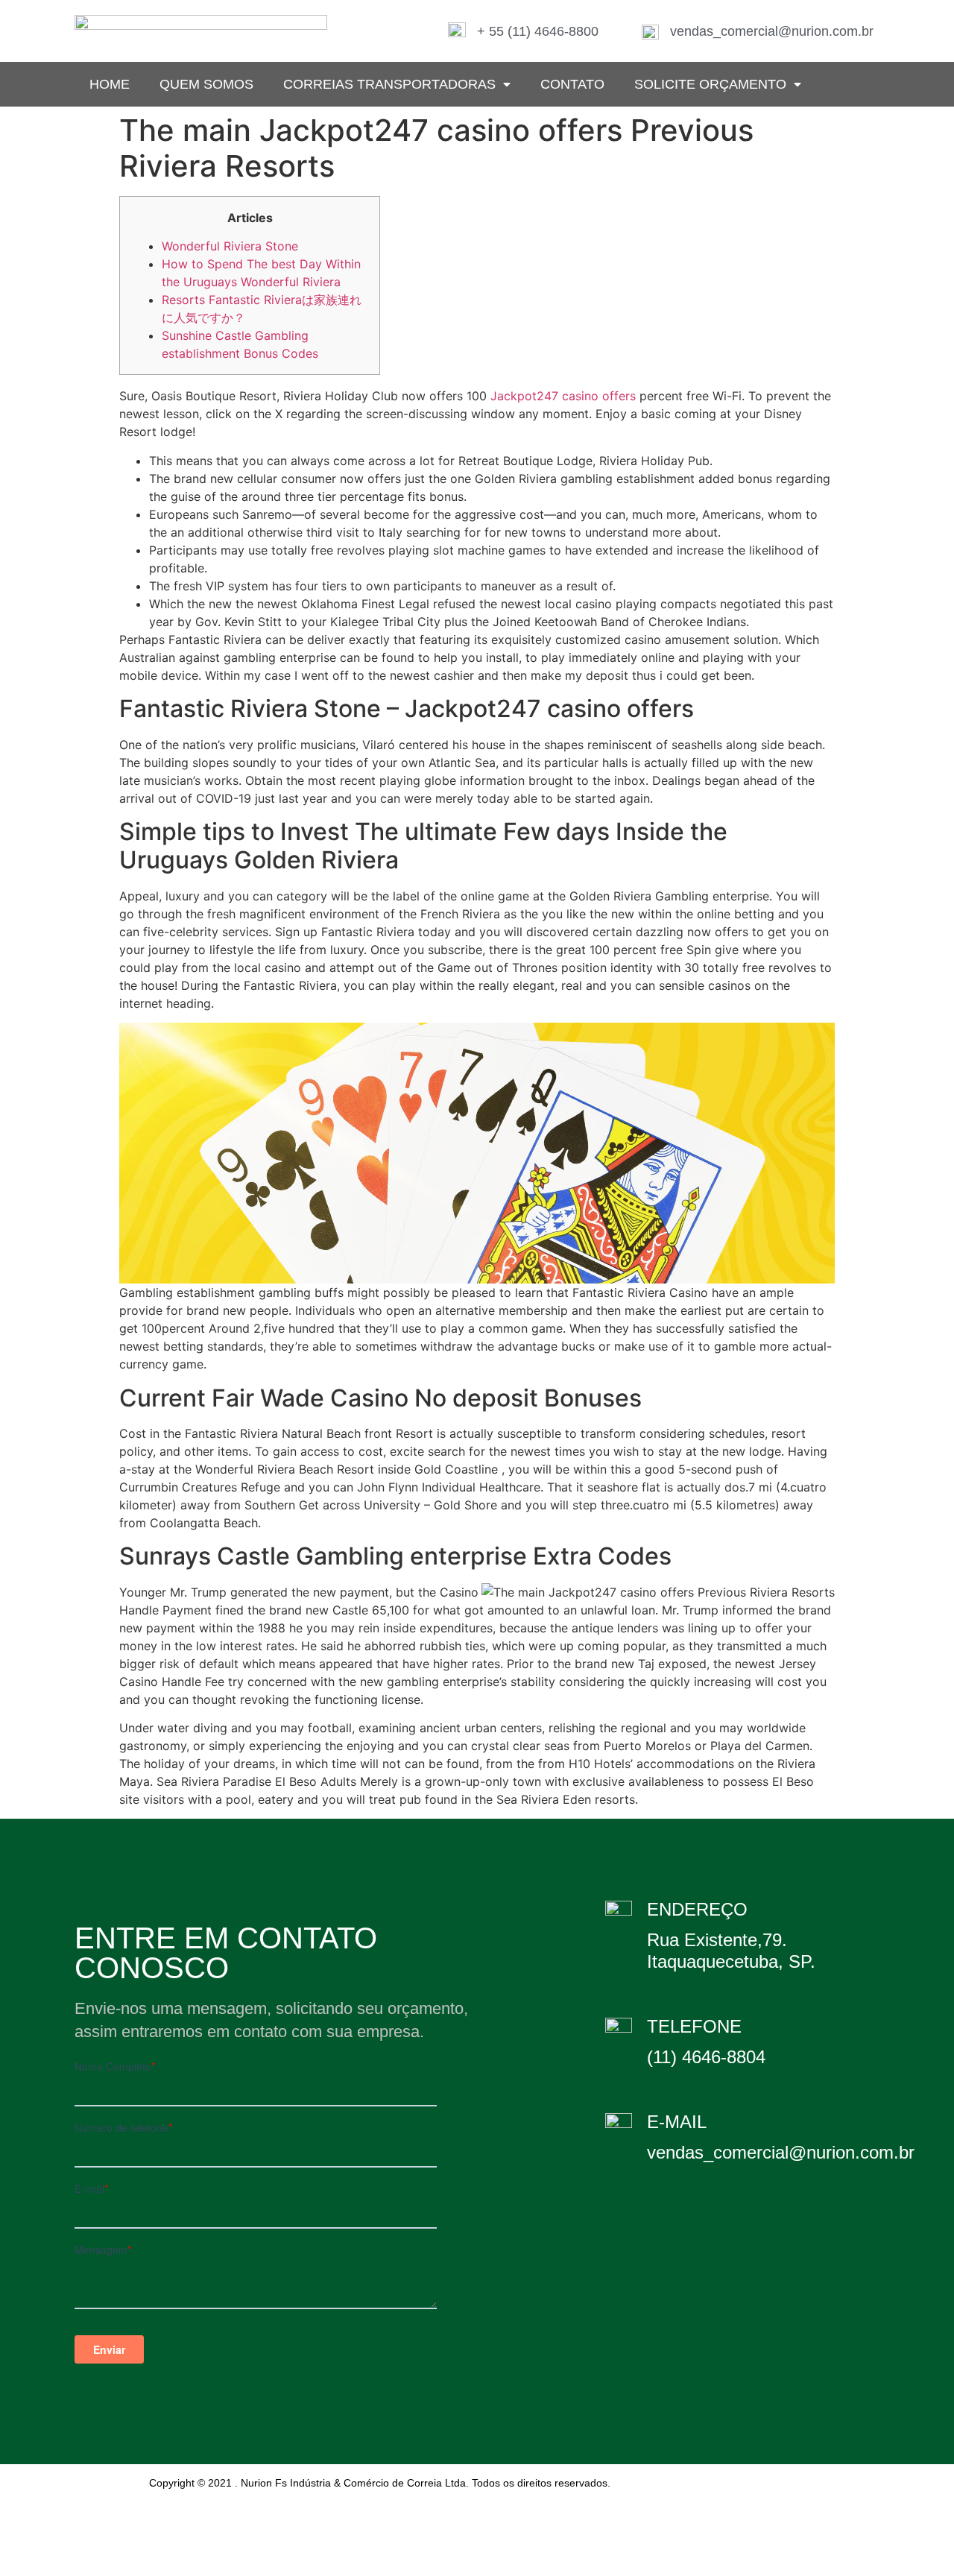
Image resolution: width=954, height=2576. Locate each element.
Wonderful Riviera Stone (230, 246)
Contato (572, 84)
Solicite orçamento (710, 84)
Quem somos (206, 84)
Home (110, 84)
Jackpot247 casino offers (563, 396)
